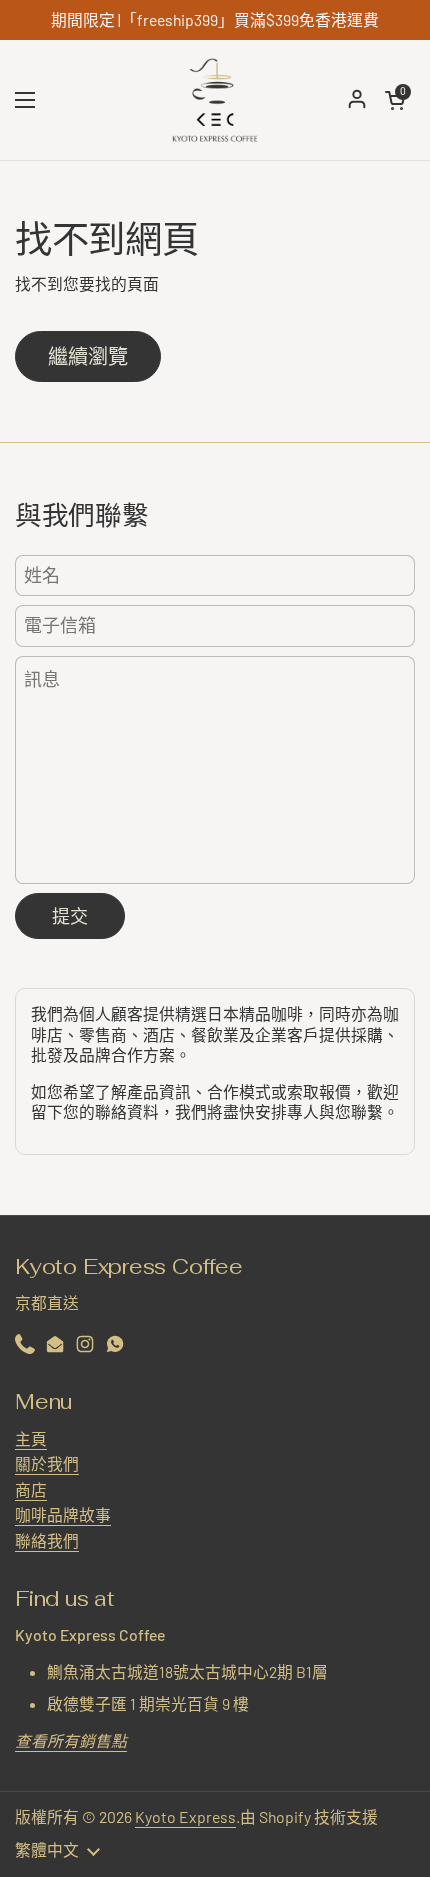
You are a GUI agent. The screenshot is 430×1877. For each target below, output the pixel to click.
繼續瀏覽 (88, 356)
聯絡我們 (47, 1540)
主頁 (31, 1438)
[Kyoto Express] (215, 100)
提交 (70, 916)
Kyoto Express (185, 1816)
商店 (31, 1489)
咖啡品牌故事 (63, 1514)
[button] (395, 100)
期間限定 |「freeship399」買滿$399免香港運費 (215, 20)
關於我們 (47, 1463)
